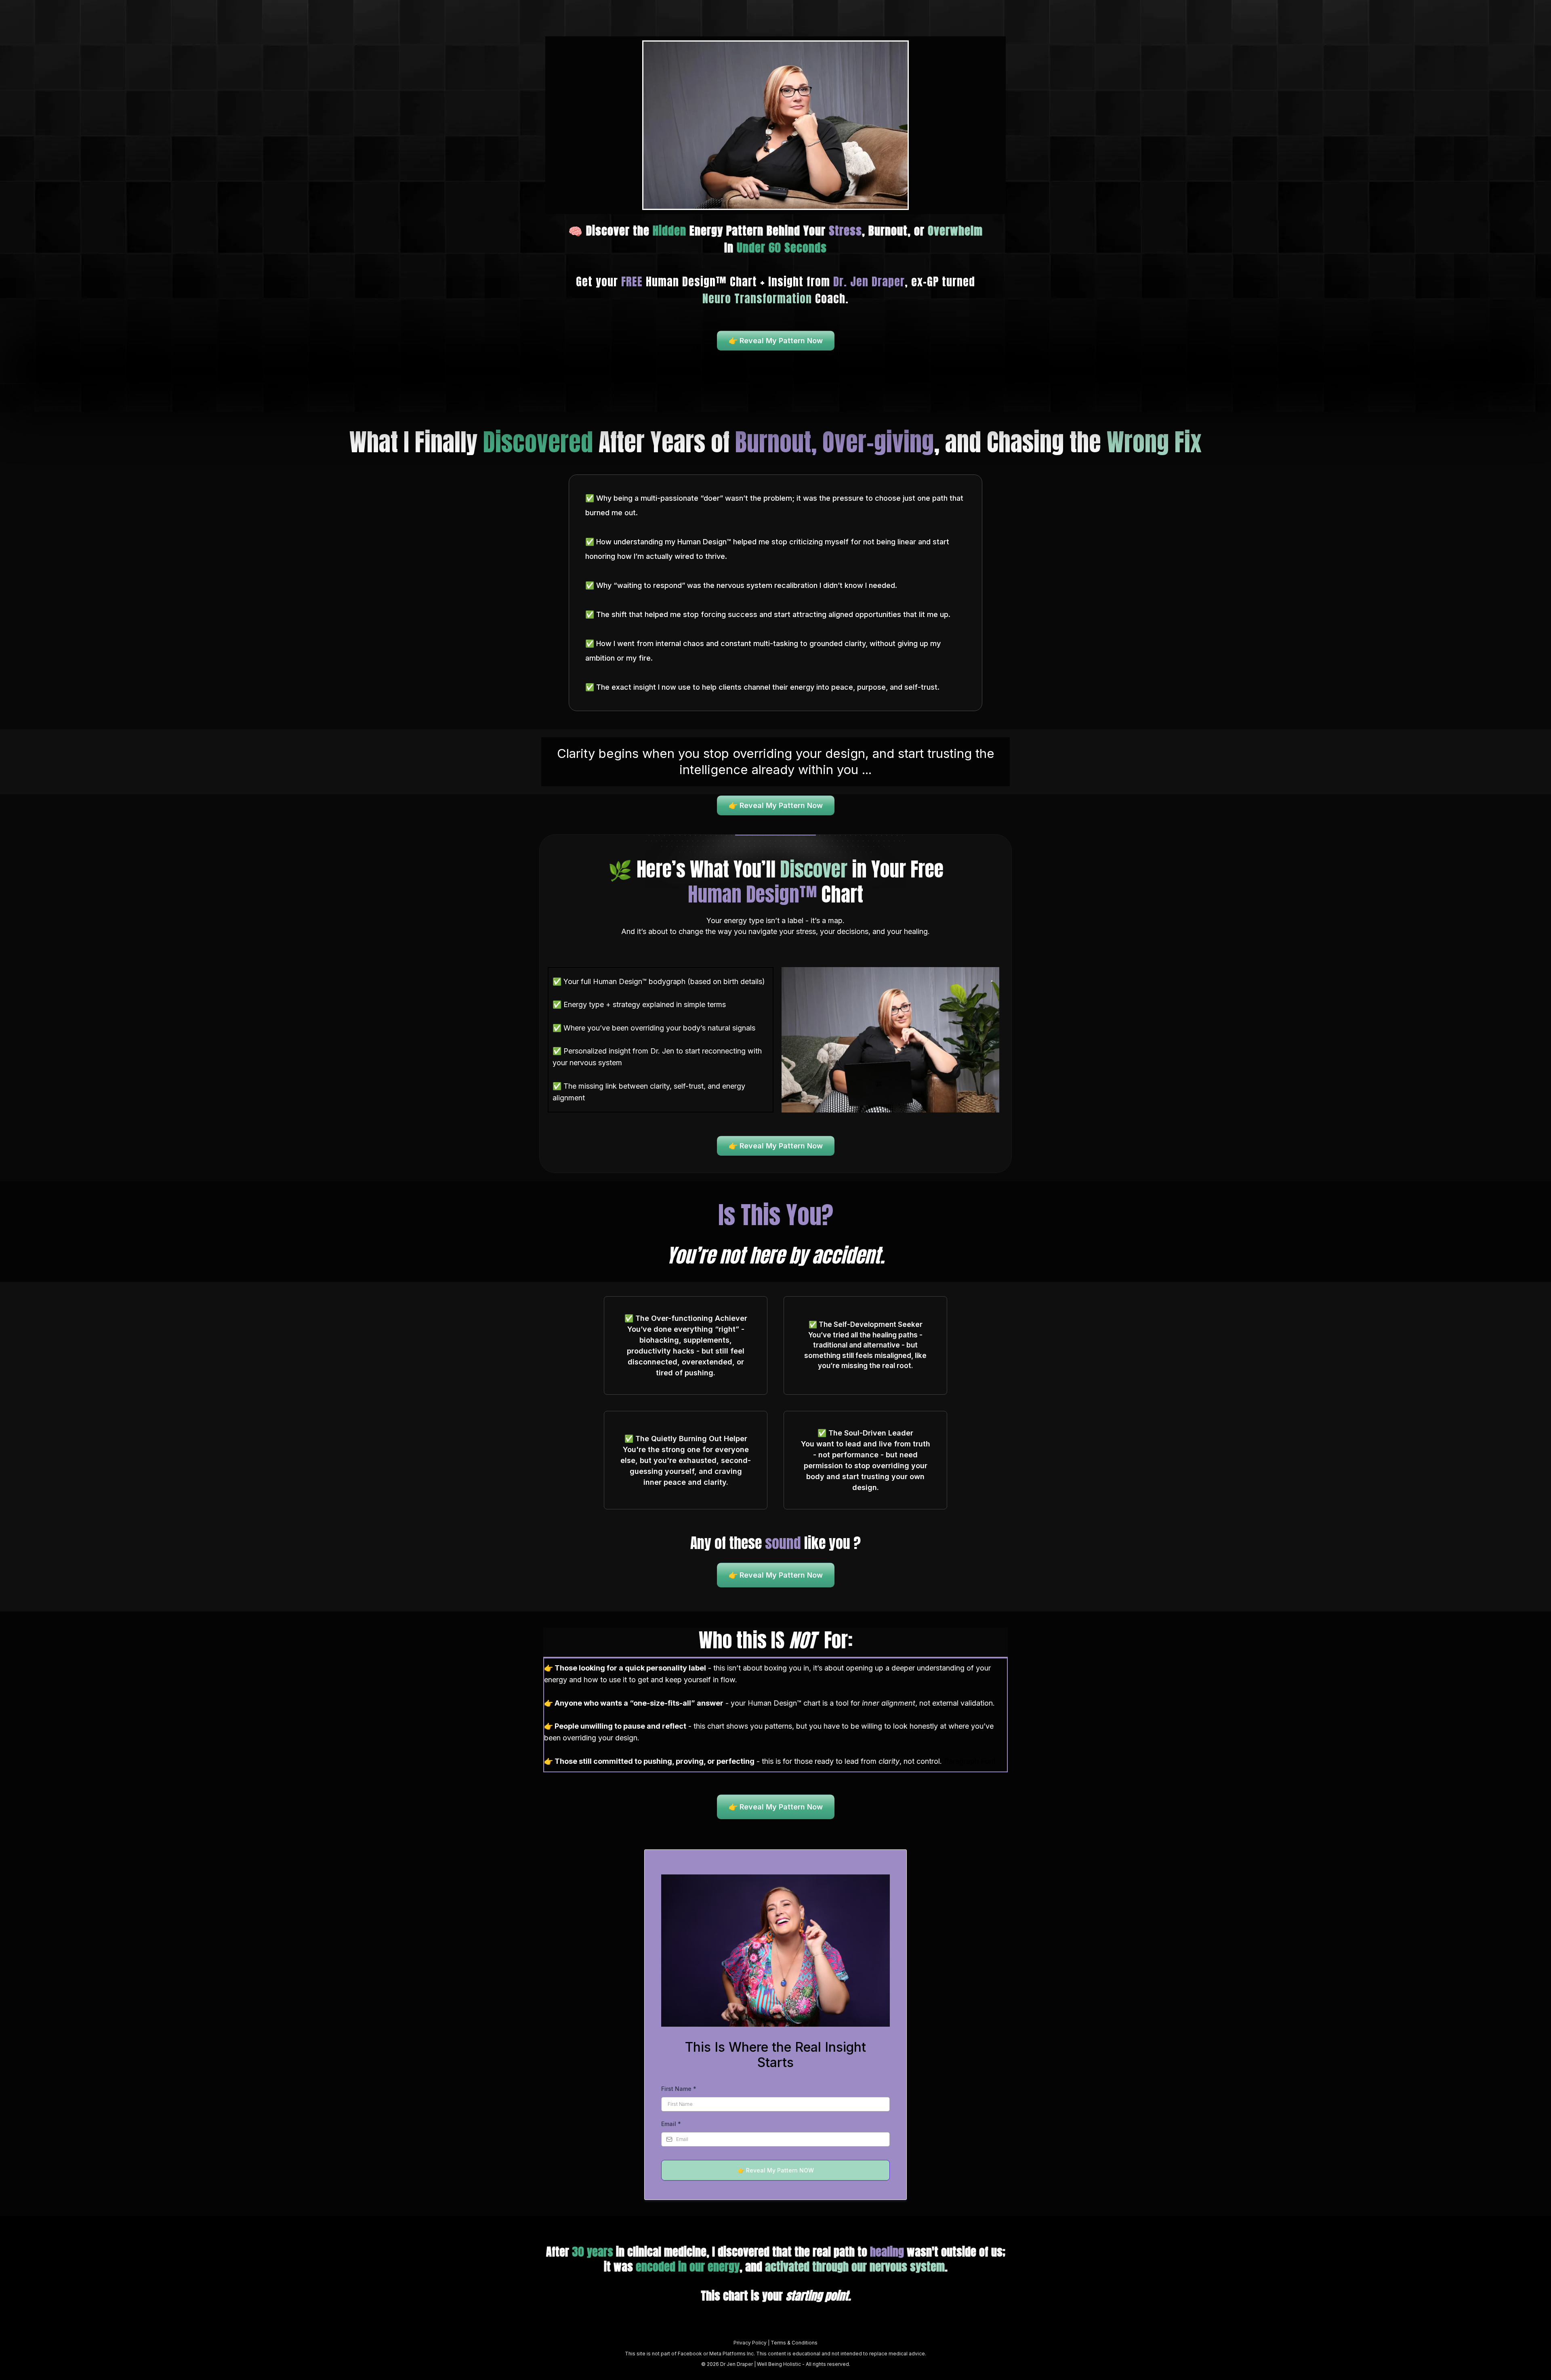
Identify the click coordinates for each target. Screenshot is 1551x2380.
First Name (679, 2089)
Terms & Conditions (794, 2343)
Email (671, 2124)
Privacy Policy (751, 2343)
